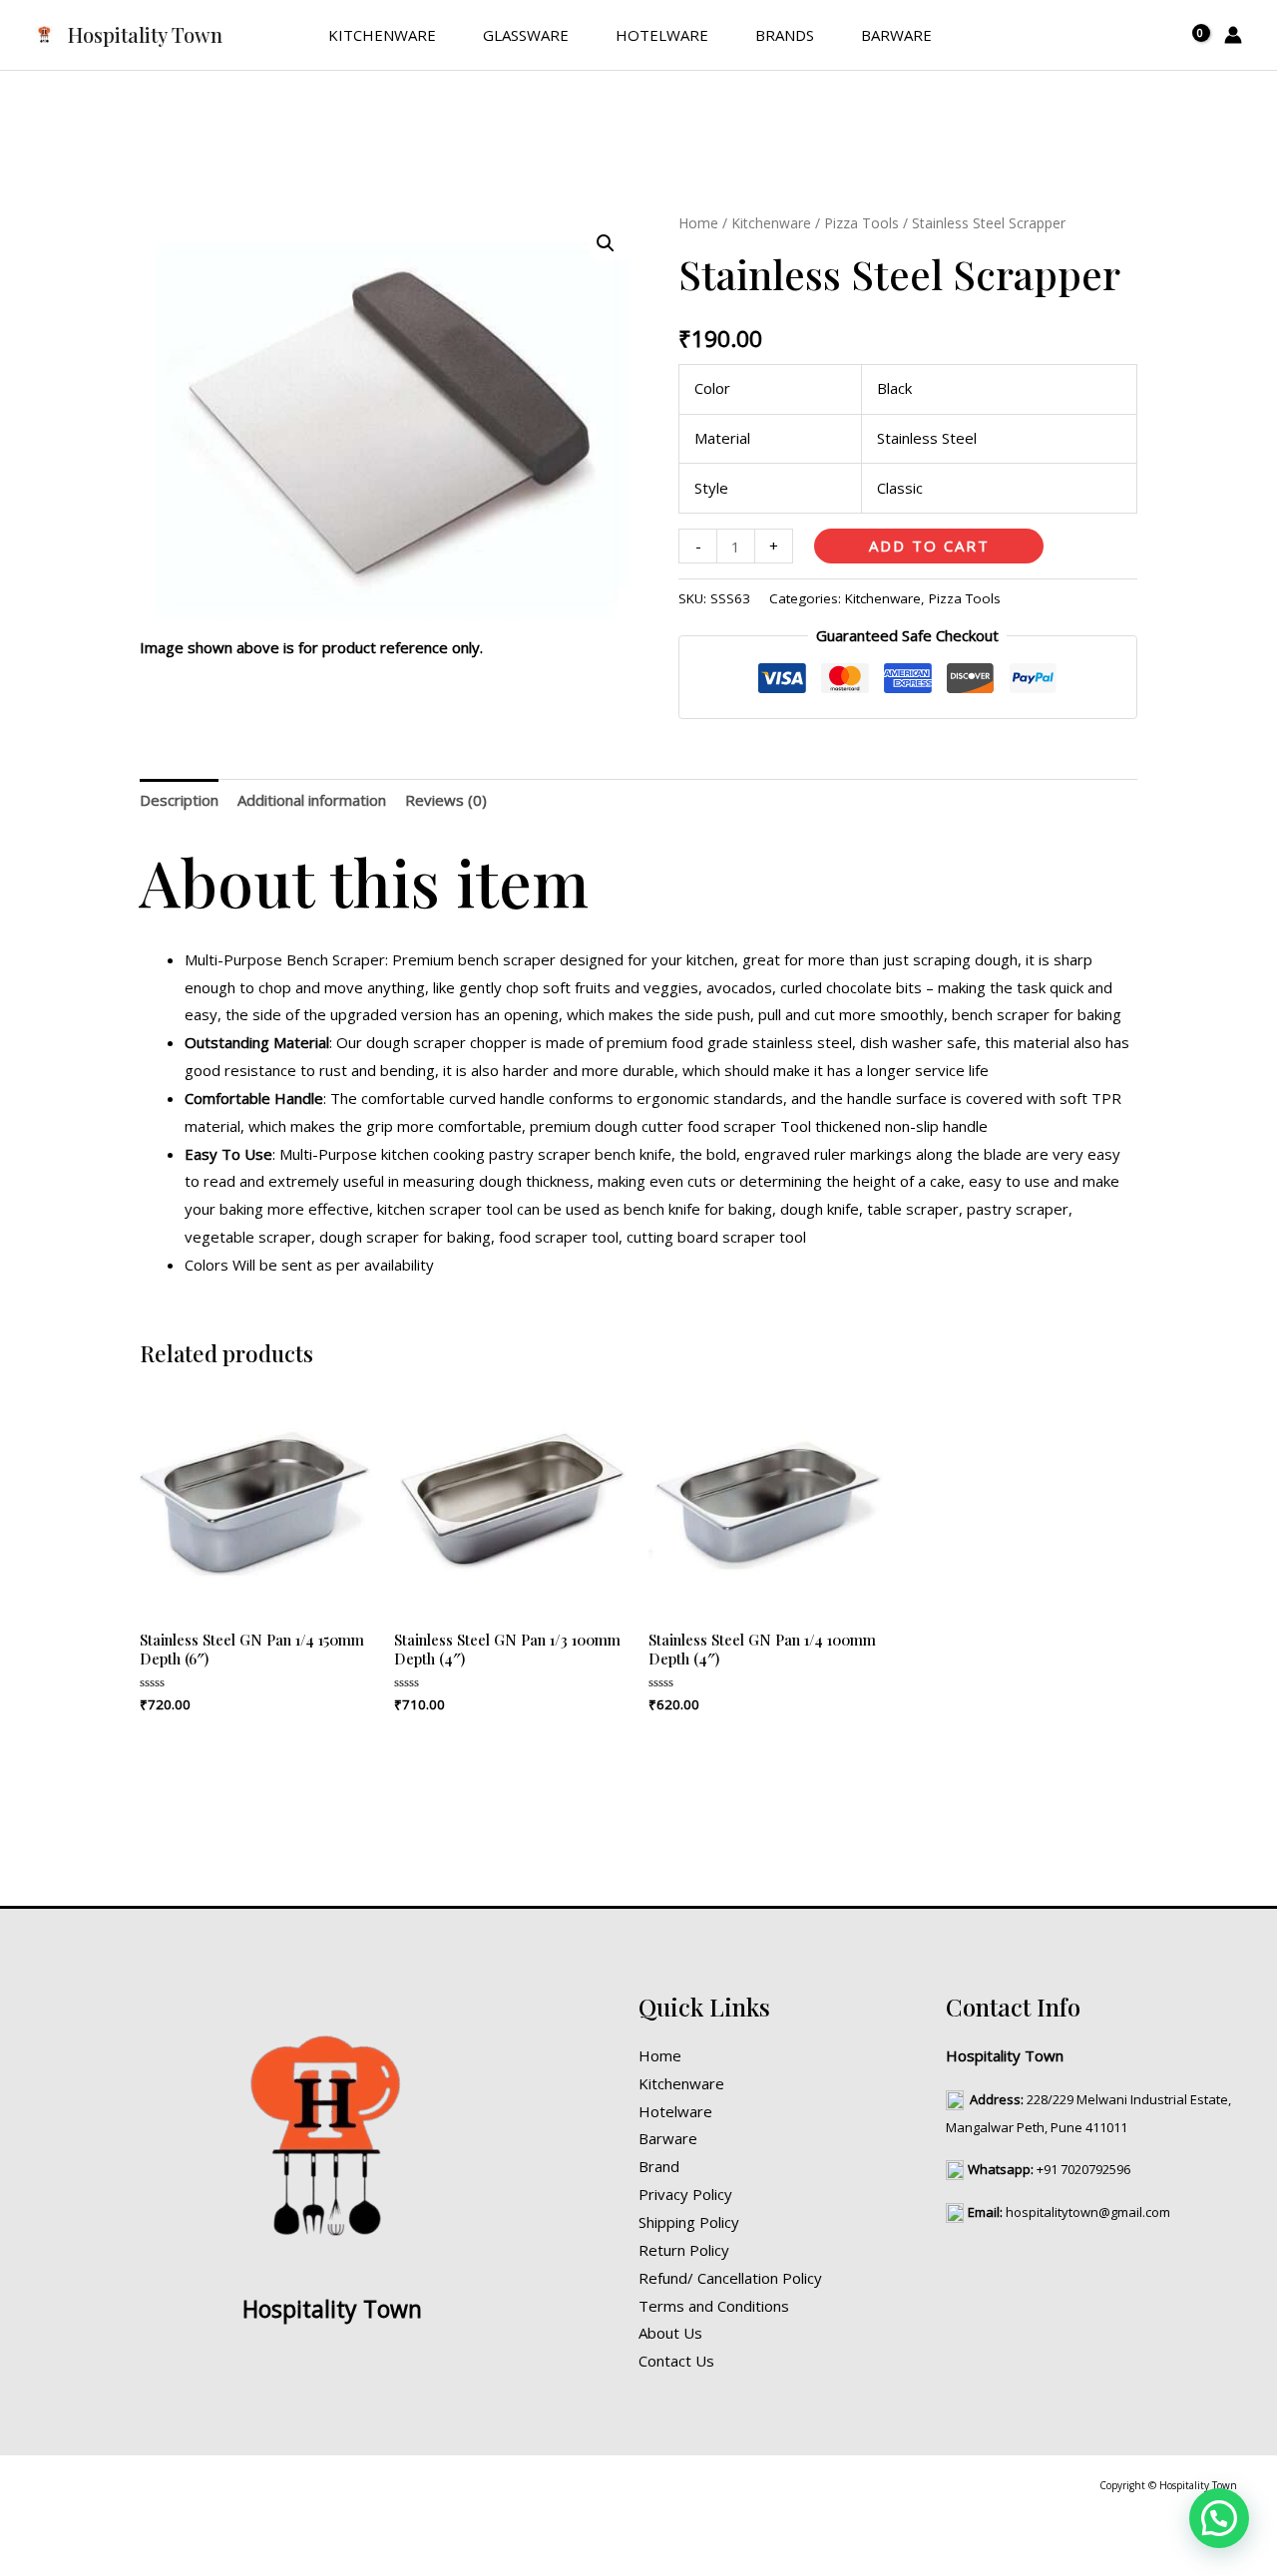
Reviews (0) (446, 800)
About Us (670, 2333)
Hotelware (662, 35)
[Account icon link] (1233, 35)
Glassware (526, 35)
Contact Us (676, 2361)
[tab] (179, 800)
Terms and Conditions (714, 2306)
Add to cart (929, 546)
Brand (659, 2166)
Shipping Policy (689, 2222)
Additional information (312, 800)
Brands (785, 35)
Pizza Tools (861, 223)
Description (179, 800)
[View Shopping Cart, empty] (1190, 35)
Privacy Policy (685, 2194)
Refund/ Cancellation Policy (730, 2278)
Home (698, 223)
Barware (896, 35)
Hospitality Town (145, 34)
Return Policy (684, 2250)
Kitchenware (382, 35)
